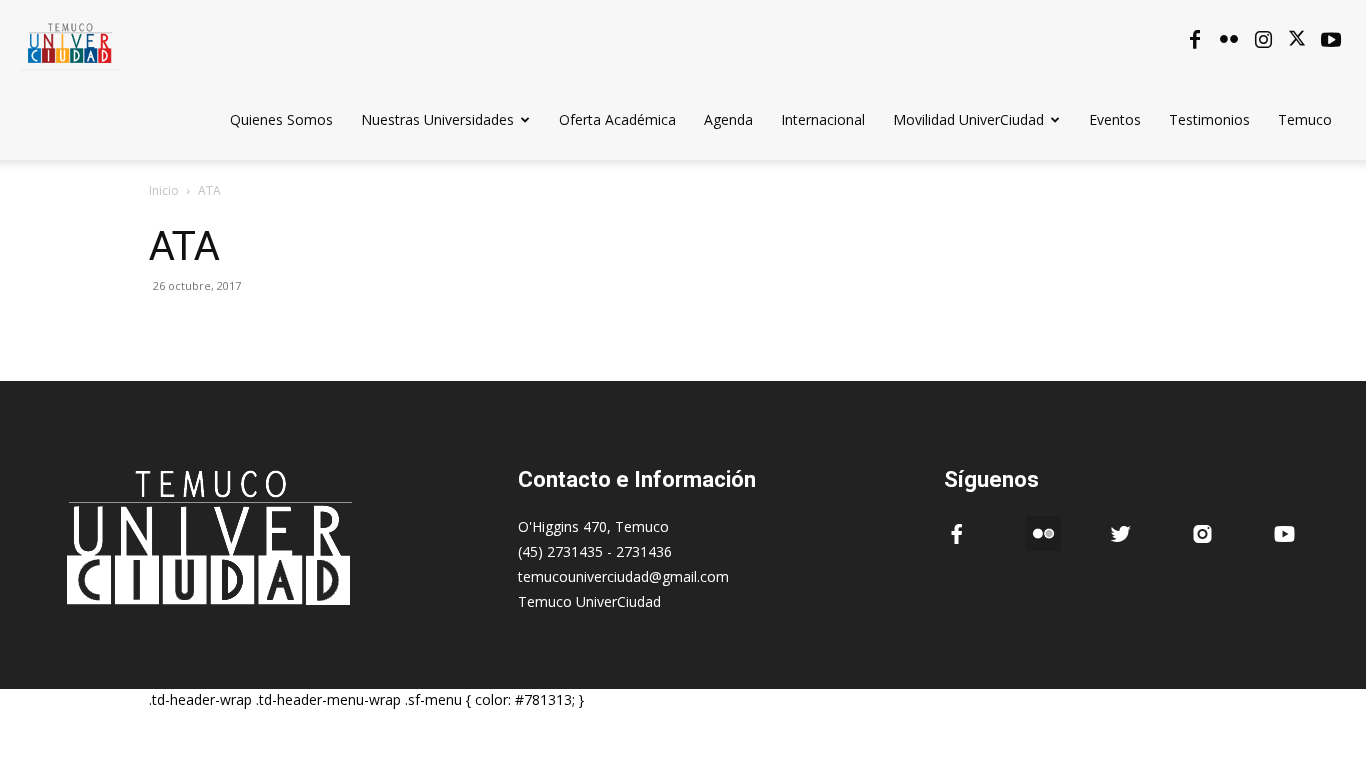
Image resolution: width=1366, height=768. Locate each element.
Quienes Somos (281, 119)
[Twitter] (1297, 40)
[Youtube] (1331, 40)
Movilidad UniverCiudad (968, 119)
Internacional (823, 119)
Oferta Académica (617, 119)
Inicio (164, 190)
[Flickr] (1229, 40)
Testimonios (1209, 119)
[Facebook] (1195, 40)
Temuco (1305, 119)
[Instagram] (1263, 40)
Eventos (1115, 119)
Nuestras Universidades (437, 119)
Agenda (728, 119)
